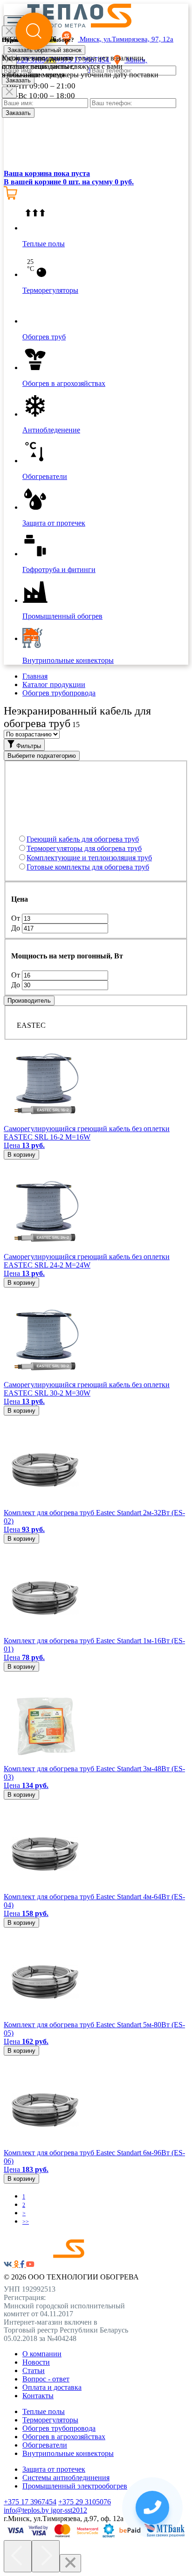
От (17, 918)
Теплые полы (44, 2411)
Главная (35, 676)
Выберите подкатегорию (42, 756)
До (17, 928)
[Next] (46, 2556)
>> (26, 2222)
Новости (36, 2362)
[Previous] (18, 2556)
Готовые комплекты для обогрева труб (88, 867)
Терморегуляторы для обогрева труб (84, 848)
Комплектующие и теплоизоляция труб (89, 858)
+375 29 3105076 (85, 2502)
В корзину (21, 1155)
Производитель (29, 1001)
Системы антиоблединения (66, 2478)
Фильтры (28, 746)
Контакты (38, 2396)
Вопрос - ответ (46, 2379)
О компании (42, 2354)
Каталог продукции (54, 684)
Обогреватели (45, 2445)
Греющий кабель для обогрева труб (83, 839)
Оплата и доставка (52, 2387)
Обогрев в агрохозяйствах (64, 2437)
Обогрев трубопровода (59, 693)
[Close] (9, 92)
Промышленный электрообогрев (75, 2486)
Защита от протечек (54, 2469)
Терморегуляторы (50, 2420)
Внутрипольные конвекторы (68, 2453)
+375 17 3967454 (30, 2502)
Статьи (34, 2370)
